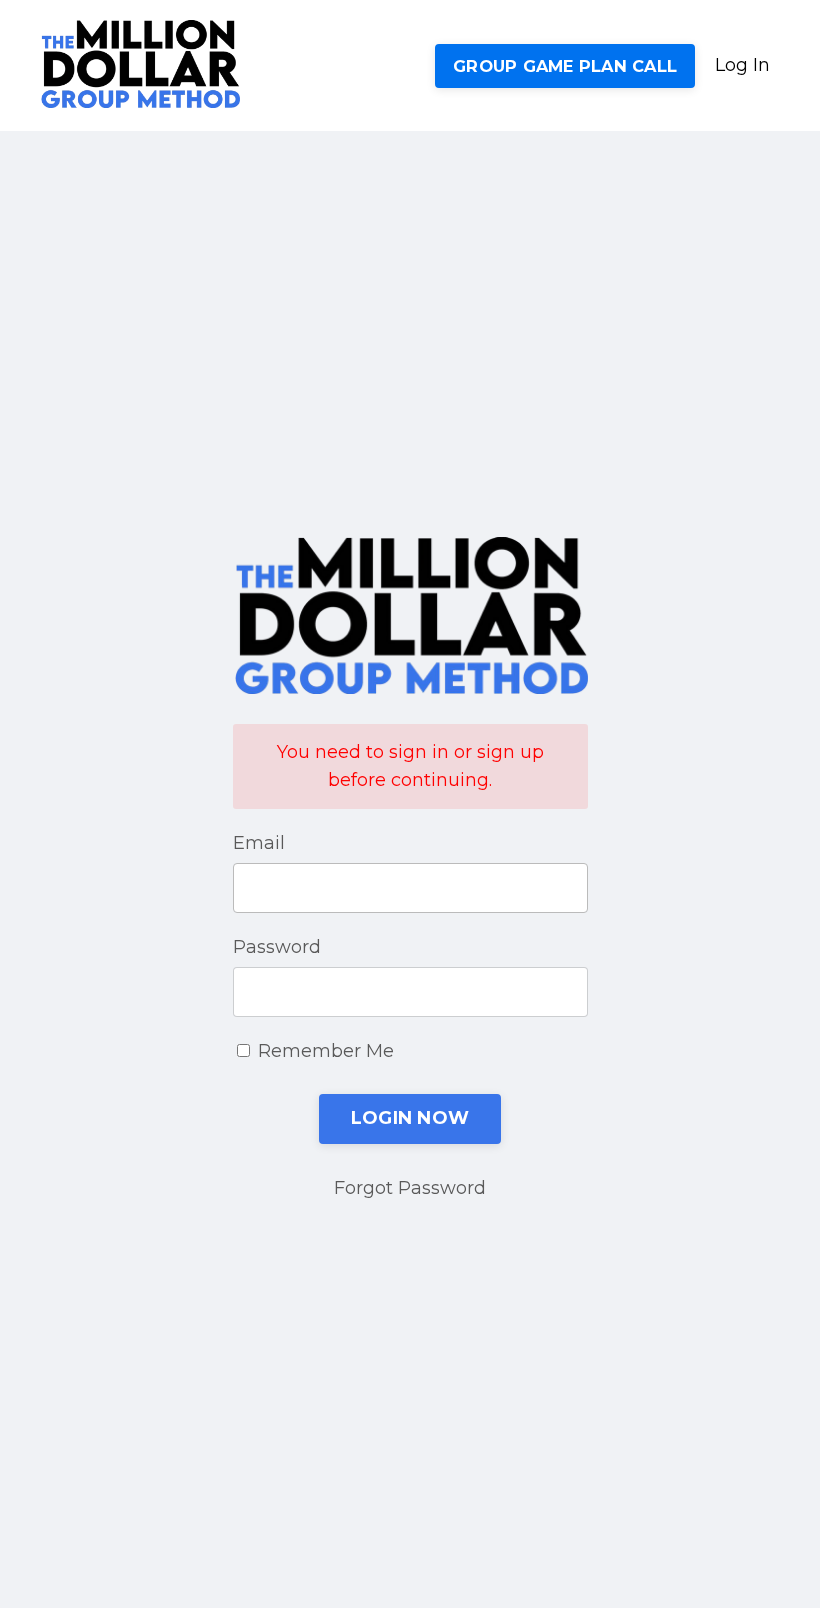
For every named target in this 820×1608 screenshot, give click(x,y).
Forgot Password (410, 1188)
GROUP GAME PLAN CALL (565, 66)
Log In (742, 65)
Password (277, 947)
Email (259, 843)
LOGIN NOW (410, 1118)
